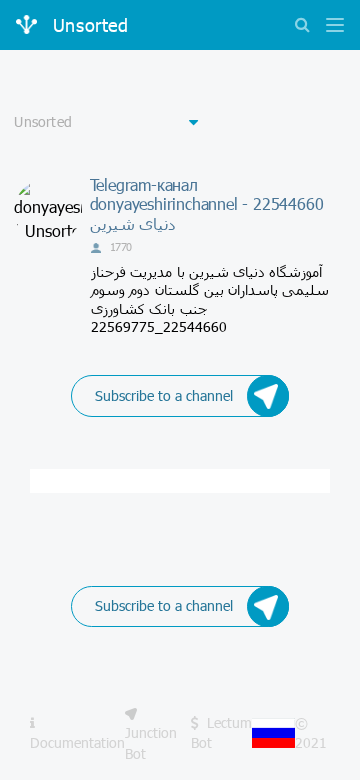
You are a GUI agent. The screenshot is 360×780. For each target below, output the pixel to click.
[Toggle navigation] (330, 26)
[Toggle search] (302, 26)
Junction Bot (151, 742)
